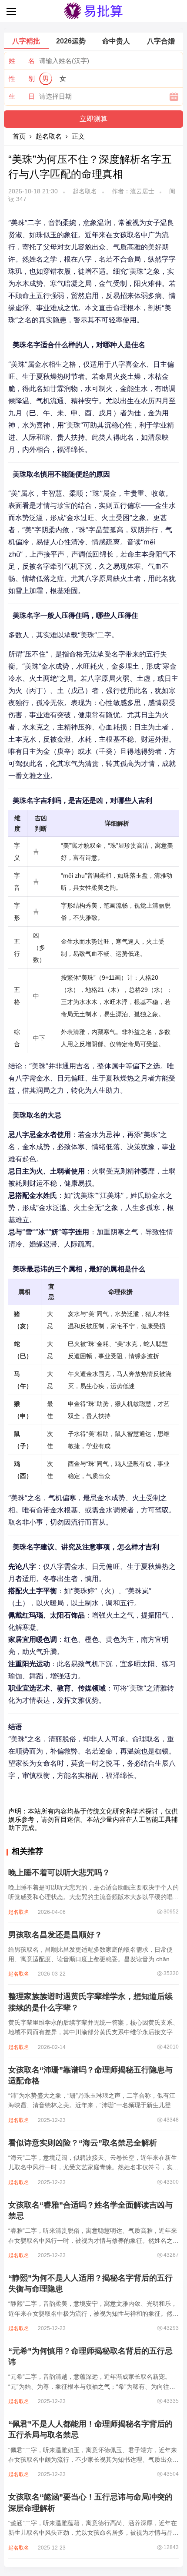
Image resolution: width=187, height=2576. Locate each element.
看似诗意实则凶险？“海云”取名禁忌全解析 (83, 2143)
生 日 (22, 96)
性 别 (22, 78)
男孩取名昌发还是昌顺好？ (55, 1935)
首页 (19, 136)
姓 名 (22, 61)
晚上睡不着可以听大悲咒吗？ (59, 1873)
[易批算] (94, 18)
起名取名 (49, 136)
